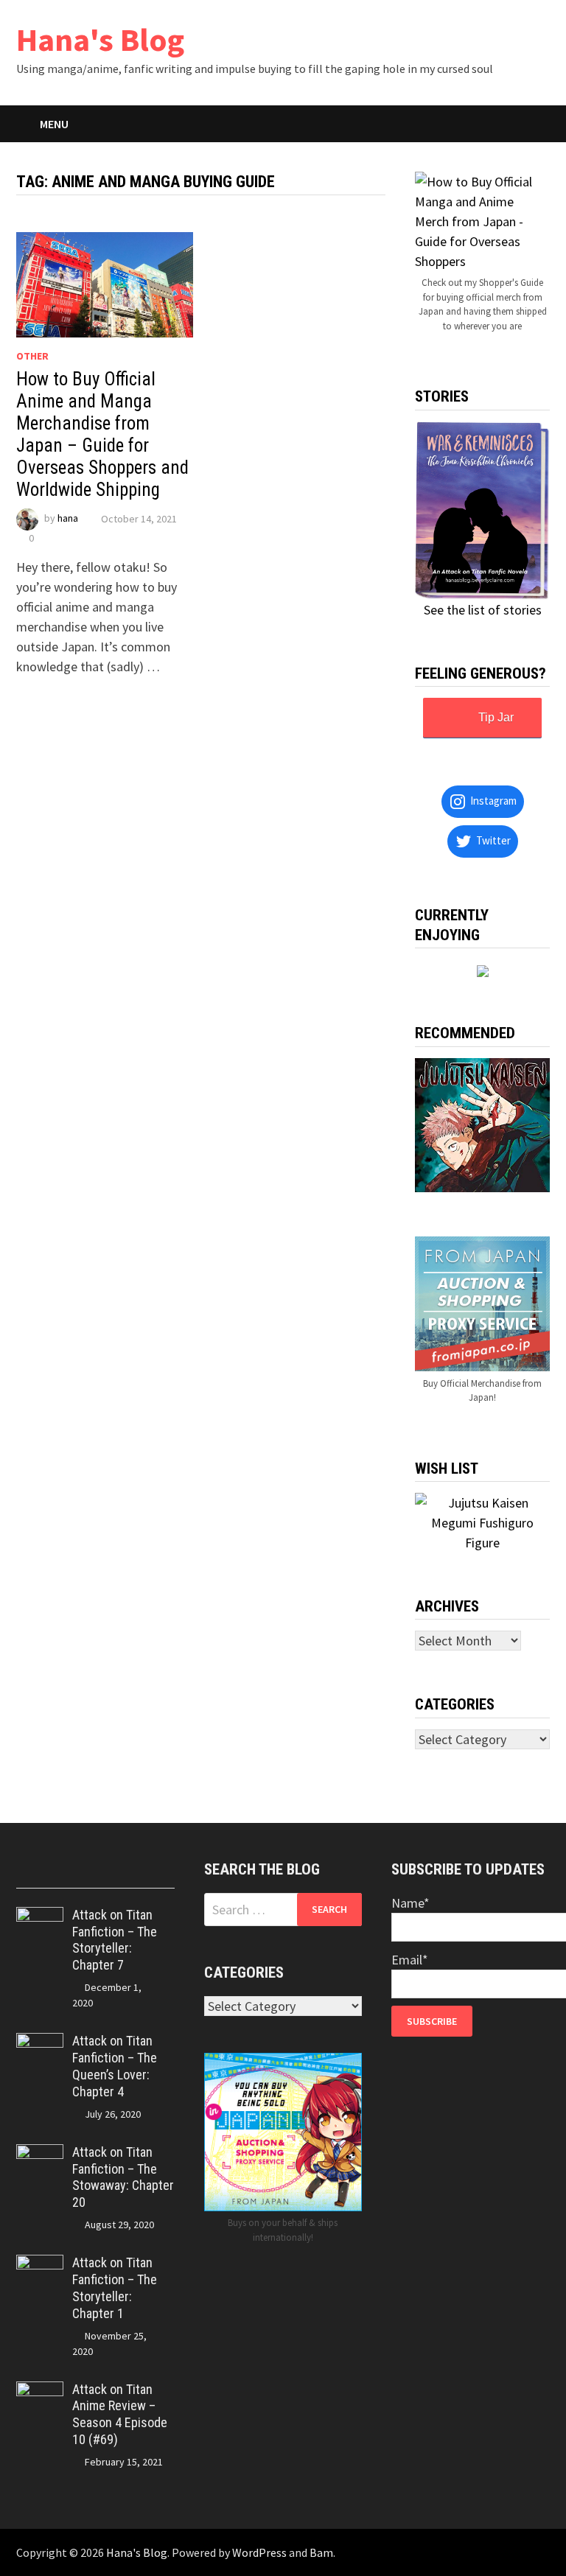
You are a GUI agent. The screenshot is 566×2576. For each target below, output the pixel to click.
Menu (54, 124)
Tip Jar (496, 717)
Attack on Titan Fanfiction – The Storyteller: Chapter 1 (115, 2288)
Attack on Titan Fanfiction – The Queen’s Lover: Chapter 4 (115, 2066)
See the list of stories (483, 610)
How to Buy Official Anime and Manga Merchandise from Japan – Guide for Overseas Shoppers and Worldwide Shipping (102, 434)
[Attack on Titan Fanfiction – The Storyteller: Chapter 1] (40, 2265)
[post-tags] (155, 1874)
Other (32, 356)
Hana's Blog (100, 39)
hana (68, 519)
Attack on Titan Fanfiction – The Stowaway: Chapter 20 (123, 2177)
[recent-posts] (76, 1874)
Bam (321, 2552)
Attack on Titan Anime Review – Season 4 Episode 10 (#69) (120, 2415)
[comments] (115, 1874)
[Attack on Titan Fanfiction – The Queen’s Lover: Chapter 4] (40, 2043)
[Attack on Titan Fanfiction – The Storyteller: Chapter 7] (40, 1917)
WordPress (259, 2552)
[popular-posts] (36, 1874)
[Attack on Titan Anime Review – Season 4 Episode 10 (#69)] (40, 2391)
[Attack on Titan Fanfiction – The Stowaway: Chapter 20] (40, 2154)
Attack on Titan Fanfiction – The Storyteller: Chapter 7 (115, 1940)
